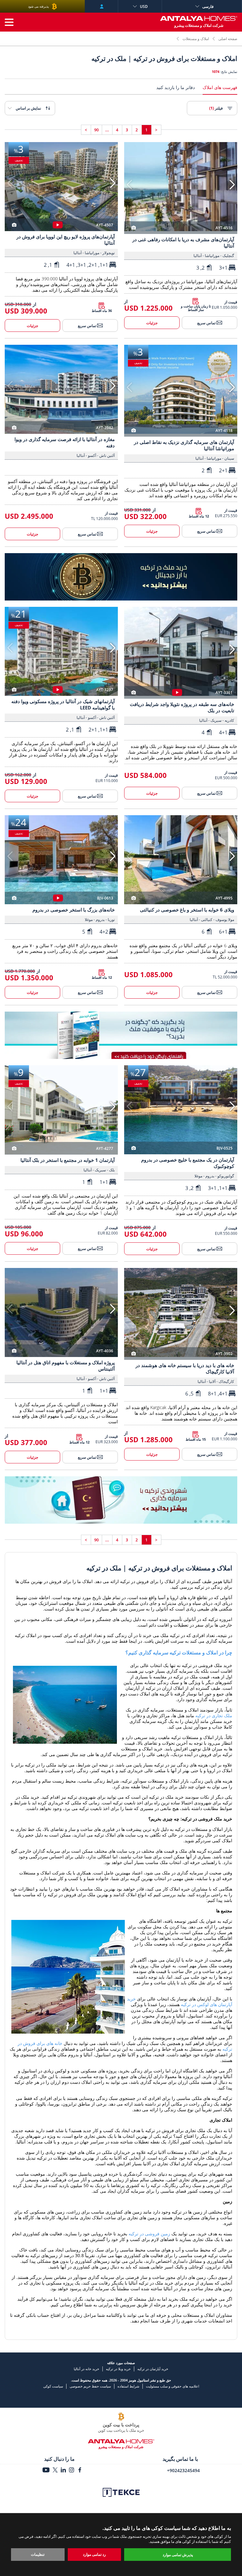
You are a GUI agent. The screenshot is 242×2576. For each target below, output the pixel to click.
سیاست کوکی (53, 2386)
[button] (232, 185)
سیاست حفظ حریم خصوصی (90, 2386)
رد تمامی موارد (94, 2554)
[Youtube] (46, 2471)
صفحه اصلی (228, 39)
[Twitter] (55, 2471)
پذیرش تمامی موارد (178, 2555)
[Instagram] (72, 2471)
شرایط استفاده (128, 2386)
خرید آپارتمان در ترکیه (153, 2369)
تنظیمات (38, 2554)
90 (96, 130)
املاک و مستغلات (196, 39)
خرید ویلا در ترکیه (118, 2369)
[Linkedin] (63, 2471)
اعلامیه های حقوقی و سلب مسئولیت (173, 2386)
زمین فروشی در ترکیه (149, 2234)
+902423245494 (183, 2470)
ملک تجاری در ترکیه (214, 1715)
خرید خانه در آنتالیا (86, 2369)
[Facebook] (80, 2471)
